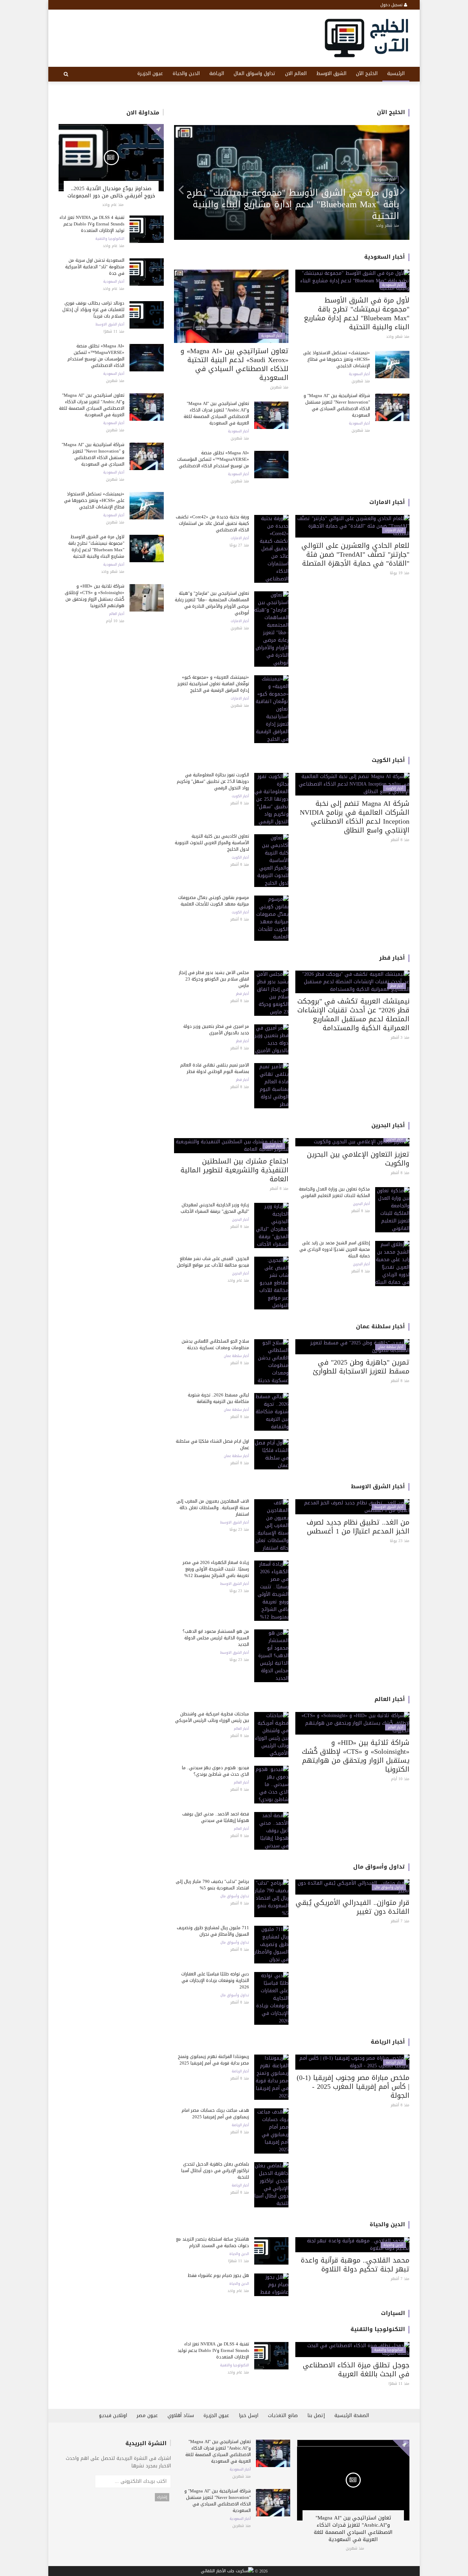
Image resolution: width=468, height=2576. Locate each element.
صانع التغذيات (283, 2415)
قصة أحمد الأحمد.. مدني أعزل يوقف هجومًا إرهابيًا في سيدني (216, 1817)
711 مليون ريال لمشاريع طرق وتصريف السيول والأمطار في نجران (213, 1931)
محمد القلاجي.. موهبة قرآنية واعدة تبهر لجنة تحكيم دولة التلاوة (355, 2265)
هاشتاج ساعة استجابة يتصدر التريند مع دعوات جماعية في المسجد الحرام (213, 2242)
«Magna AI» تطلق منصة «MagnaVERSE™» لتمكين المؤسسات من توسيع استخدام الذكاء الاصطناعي (96, 356)
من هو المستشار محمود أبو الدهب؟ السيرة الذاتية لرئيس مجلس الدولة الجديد (216, 1638)
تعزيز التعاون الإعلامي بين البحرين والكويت (358, 1159)
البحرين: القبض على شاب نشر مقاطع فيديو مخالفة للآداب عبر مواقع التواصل (213, 1262)
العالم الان (296, 73)
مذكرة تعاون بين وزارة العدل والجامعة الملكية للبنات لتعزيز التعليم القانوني (334, 1192)
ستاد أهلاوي (181, 2415)
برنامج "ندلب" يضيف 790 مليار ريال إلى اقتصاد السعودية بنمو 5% (212, 1885)
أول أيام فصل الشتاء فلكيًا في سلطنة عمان (212, 1444)
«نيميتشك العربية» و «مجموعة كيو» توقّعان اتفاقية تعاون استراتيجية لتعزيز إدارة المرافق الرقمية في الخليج (213, 684)
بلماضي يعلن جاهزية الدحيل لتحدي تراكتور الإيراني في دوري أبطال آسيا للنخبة (215, 2171)
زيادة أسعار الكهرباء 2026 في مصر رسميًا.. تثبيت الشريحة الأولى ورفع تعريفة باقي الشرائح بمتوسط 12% (216, 1569)
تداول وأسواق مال (379, 1867)
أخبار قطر (392, 958)
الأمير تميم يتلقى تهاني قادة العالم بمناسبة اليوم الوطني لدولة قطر (215, 1068)
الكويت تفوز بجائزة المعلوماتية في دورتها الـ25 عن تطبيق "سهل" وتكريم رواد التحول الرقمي (213, 781)
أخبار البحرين (388, 1125)
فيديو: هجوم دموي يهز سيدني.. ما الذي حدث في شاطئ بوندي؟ (215, 1771)
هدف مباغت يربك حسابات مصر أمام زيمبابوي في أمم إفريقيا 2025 (215, 2113)
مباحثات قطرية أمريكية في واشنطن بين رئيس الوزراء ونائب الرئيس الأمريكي (212, 1717)
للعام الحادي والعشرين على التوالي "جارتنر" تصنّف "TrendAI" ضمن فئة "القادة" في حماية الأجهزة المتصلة (355, 554)
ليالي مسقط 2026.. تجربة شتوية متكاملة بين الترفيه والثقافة (218, 1398)
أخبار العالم (117, 614)
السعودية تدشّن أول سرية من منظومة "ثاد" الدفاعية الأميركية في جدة (95, 267)
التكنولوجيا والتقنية (110, 239)
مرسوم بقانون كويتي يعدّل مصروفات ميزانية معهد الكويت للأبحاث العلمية (214, 901)
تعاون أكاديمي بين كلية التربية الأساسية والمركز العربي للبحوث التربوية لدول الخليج (212, 843)
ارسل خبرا (249, 2415)
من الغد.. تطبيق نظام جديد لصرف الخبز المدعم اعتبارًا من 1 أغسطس (358, 1527)
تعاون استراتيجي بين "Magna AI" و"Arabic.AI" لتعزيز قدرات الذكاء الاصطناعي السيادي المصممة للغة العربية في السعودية (92, 405)
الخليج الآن (367, 73)
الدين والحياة (186, 73)
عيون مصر (147, 2415)
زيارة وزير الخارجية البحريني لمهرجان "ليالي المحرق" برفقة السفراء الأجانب (215, 1208)
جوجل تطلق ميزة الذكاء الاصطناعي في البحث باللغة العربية (356, 2369)
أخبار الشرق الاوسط (110, 324)
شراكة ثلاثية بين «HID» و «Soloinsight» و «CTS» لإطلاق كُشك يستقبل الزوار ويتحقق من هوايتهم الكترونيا (95, 596)
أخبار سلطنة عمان (380, 1326)
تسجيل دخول (392, 5)
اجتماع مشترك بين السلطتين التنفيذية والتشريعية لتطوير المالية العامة (235, 1170)
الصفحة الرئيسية (352, 2415)
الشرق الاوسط (331, 73)
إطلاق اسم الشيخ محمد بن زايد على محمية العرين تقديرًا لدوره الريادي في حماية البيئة (335, 1249)
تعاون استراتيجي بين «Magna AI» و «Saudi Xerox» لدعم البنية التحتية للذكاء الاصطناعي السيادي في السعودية (235, 364)
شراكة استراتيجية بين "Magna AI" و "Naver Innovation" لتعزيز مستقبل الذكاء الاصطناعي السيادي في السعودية (93, 454)
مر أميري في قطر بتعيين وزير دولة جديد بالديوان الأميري (216, 1030)
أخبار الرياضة (388, 2042)
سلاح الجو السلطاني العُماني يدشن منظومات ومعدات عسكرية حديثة (215, 1344)
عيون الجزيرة (150, 73)
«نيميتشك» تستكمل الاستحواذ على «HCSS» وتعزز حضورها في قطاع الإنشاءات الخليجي (94, 500)
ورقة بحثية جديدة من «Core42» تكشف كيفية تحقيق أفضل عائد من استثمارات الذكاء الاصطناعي (212, 523)
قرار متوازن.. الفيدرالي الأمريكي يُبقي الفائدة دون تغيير (353, 1907)
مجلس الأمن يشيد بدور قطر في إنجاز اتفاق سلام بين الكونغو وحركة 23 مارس (214, 979)
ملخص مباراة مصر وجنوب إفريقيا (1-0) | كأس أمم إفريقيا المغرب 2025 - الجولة (353, 2086)
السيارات (393, 2313)
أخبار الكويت (388, 760)
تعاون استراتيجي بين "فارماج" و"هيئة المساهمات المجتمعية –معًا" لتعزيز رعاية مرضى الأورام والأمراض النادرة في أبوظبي (212, 603)
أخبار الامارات (387, 502)
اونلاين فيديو (113, 2415)
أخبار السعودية (114, 282)
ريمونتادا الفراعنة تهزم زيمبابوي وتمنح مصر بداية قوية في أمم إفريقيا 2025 (213, 2060)
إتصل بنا (316, 2415)
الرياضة (217, 73)
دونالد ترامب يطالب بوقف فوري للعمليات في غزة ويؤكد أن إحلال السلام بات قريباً (93, 310)
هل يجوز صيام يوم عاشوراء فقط (218, 2275)
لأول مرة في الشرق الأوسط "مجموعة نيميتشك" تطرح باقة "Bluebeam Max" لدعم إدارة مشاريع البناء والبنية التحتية (96, 546)
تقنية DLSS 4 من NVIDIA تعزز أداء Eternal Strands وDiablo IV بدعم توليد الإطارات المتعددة (92, 224)
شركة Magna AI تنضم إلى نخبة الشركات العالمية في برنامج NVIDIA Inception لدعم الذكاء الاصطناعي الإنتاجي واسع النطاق (355, 817)
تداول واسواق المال (255, 73)
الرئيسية (396, 73)
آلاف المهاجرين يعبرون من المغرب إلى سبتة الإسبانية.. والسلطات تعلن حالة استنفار (213, 1508)
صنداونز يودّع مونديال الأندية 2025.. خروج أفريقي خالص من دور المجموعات (111, 192)
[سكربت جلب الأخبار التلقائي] (227, 2571)
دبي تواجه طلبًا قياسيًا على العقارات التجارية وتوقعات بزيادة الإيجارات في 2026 (215, 1980)
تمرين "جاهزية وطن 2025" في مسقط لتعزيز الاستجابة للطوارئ (361, 1367)
